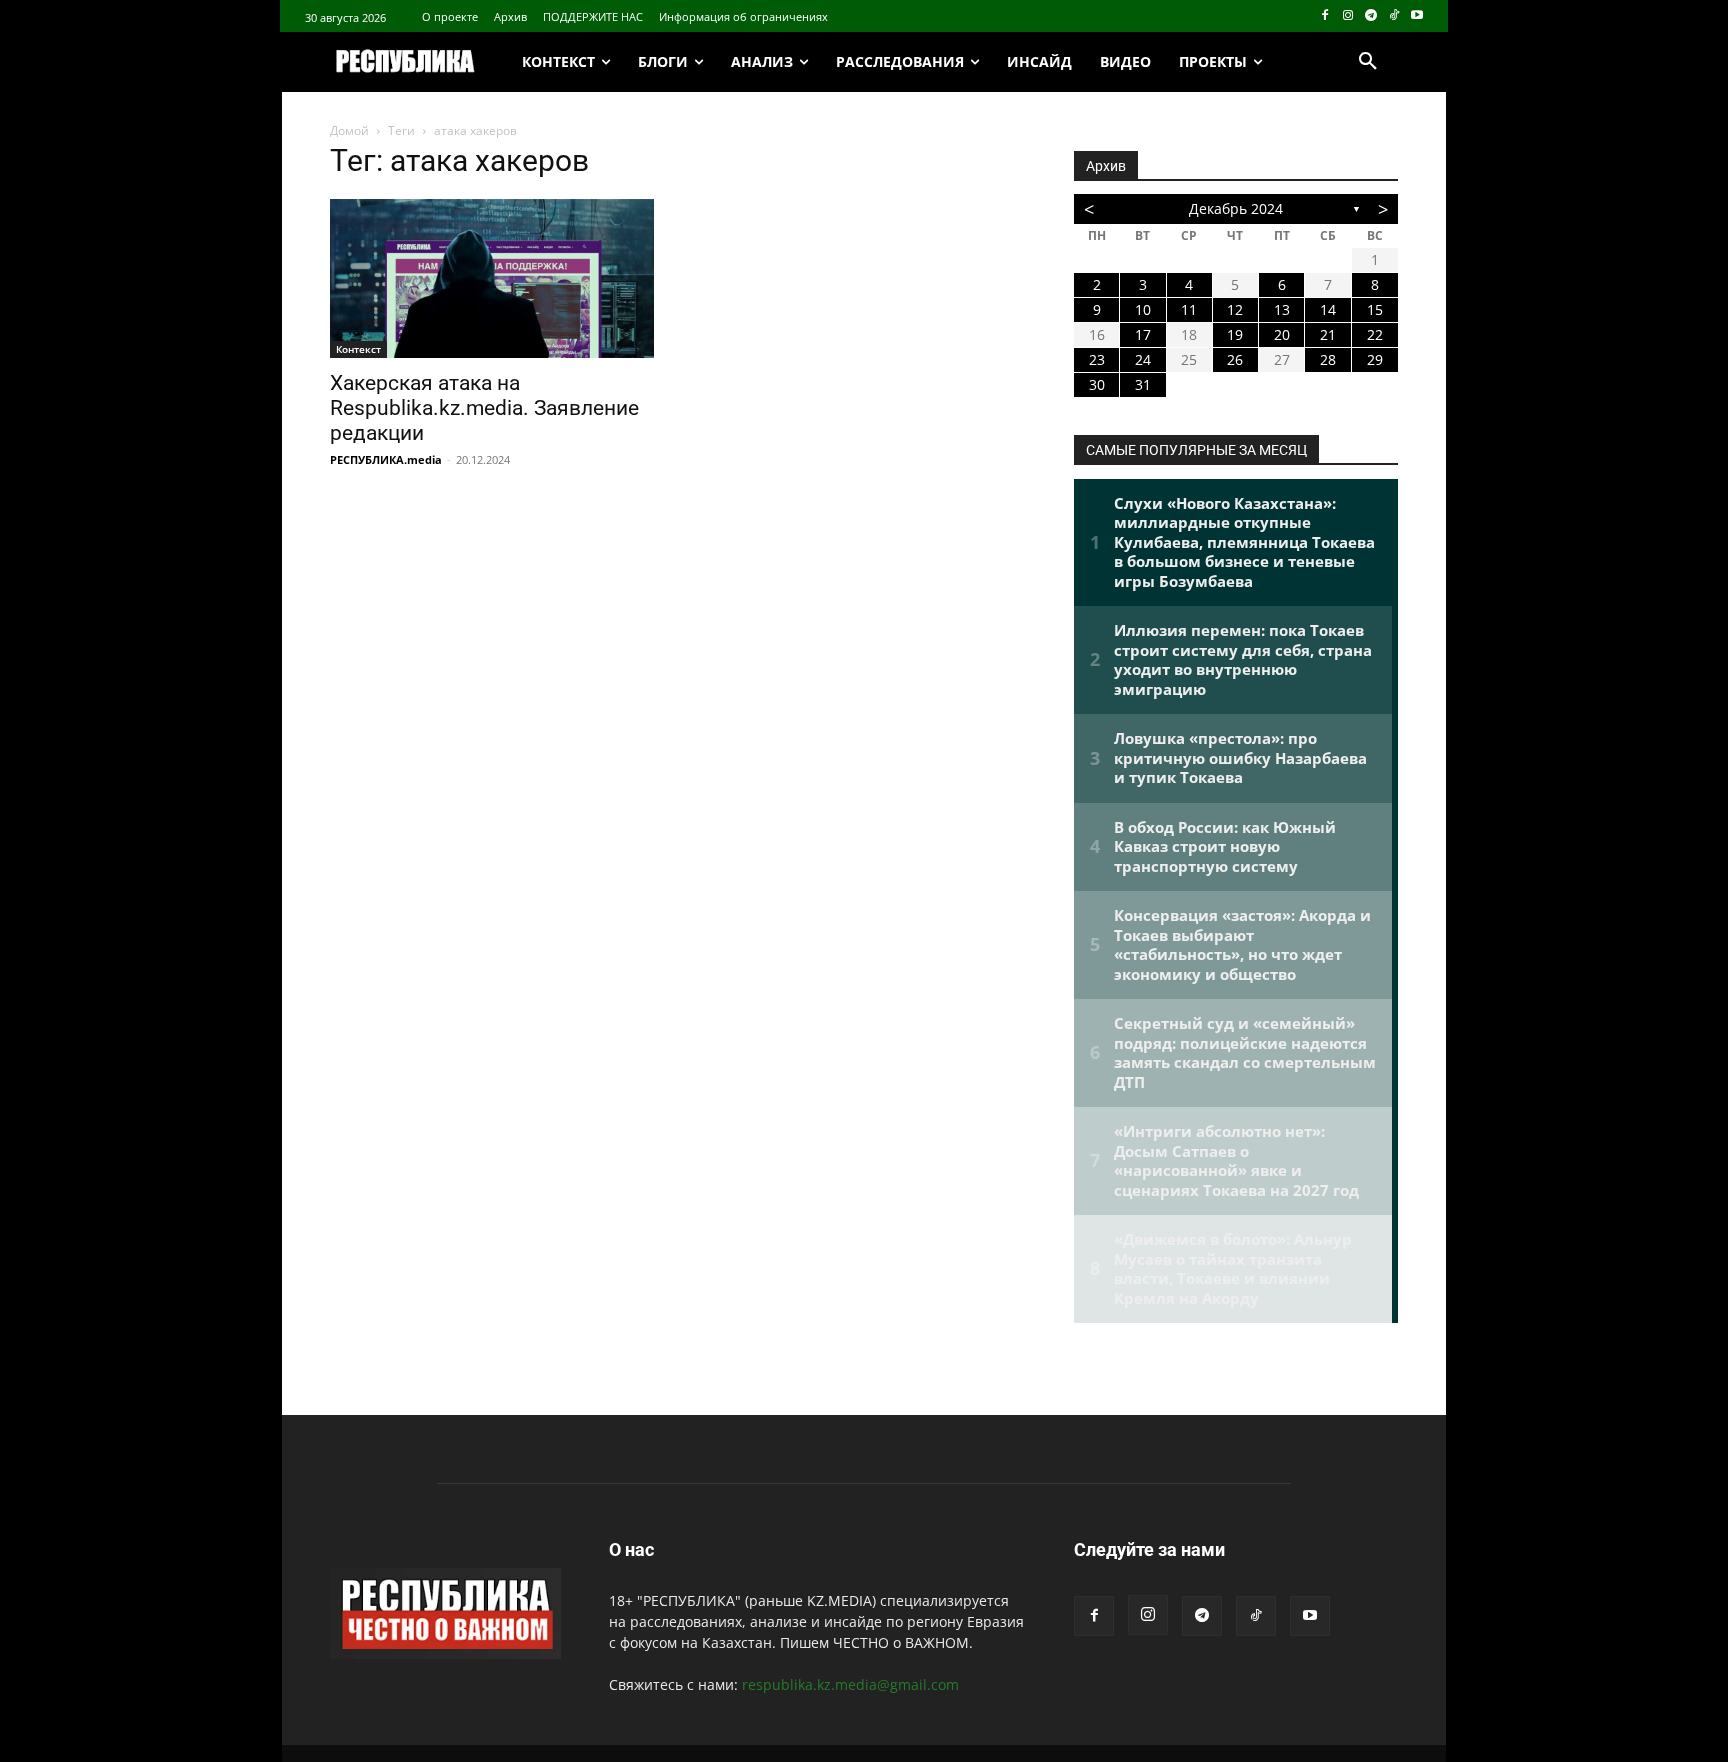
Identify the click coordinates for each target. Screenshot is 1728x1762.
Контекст (358, 349)
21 (1328, 334)
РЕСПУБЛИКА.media (386, 459)
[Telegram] (1371, 16)
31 (1143, 384)
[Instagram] (1348, 16)
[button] (1368, 62)
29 (1375, 359)
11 (1189, 309)
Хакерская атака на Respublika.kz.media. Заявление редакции (484, 408)
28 (1328, 359)
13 (1282, 309)
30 (1097, 384)
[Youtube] (1416, 16)
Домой (349, 130)
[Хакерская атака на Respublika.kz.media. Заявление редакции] (492, 278)
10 (1143, 309)
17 (1143, 334)
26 (1235, 359)
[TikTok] (1393, 16)
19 (1235, 334)
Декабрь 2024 (1236, 208)
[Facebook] (1325, 16)
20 (1282, 334)
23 (1097, 359)
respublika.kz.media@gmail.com (850, 1684)
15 (1375, 309)
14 (1328, 309)
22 (1375, 334)
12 (1235, 309)
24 (1143, 359)
